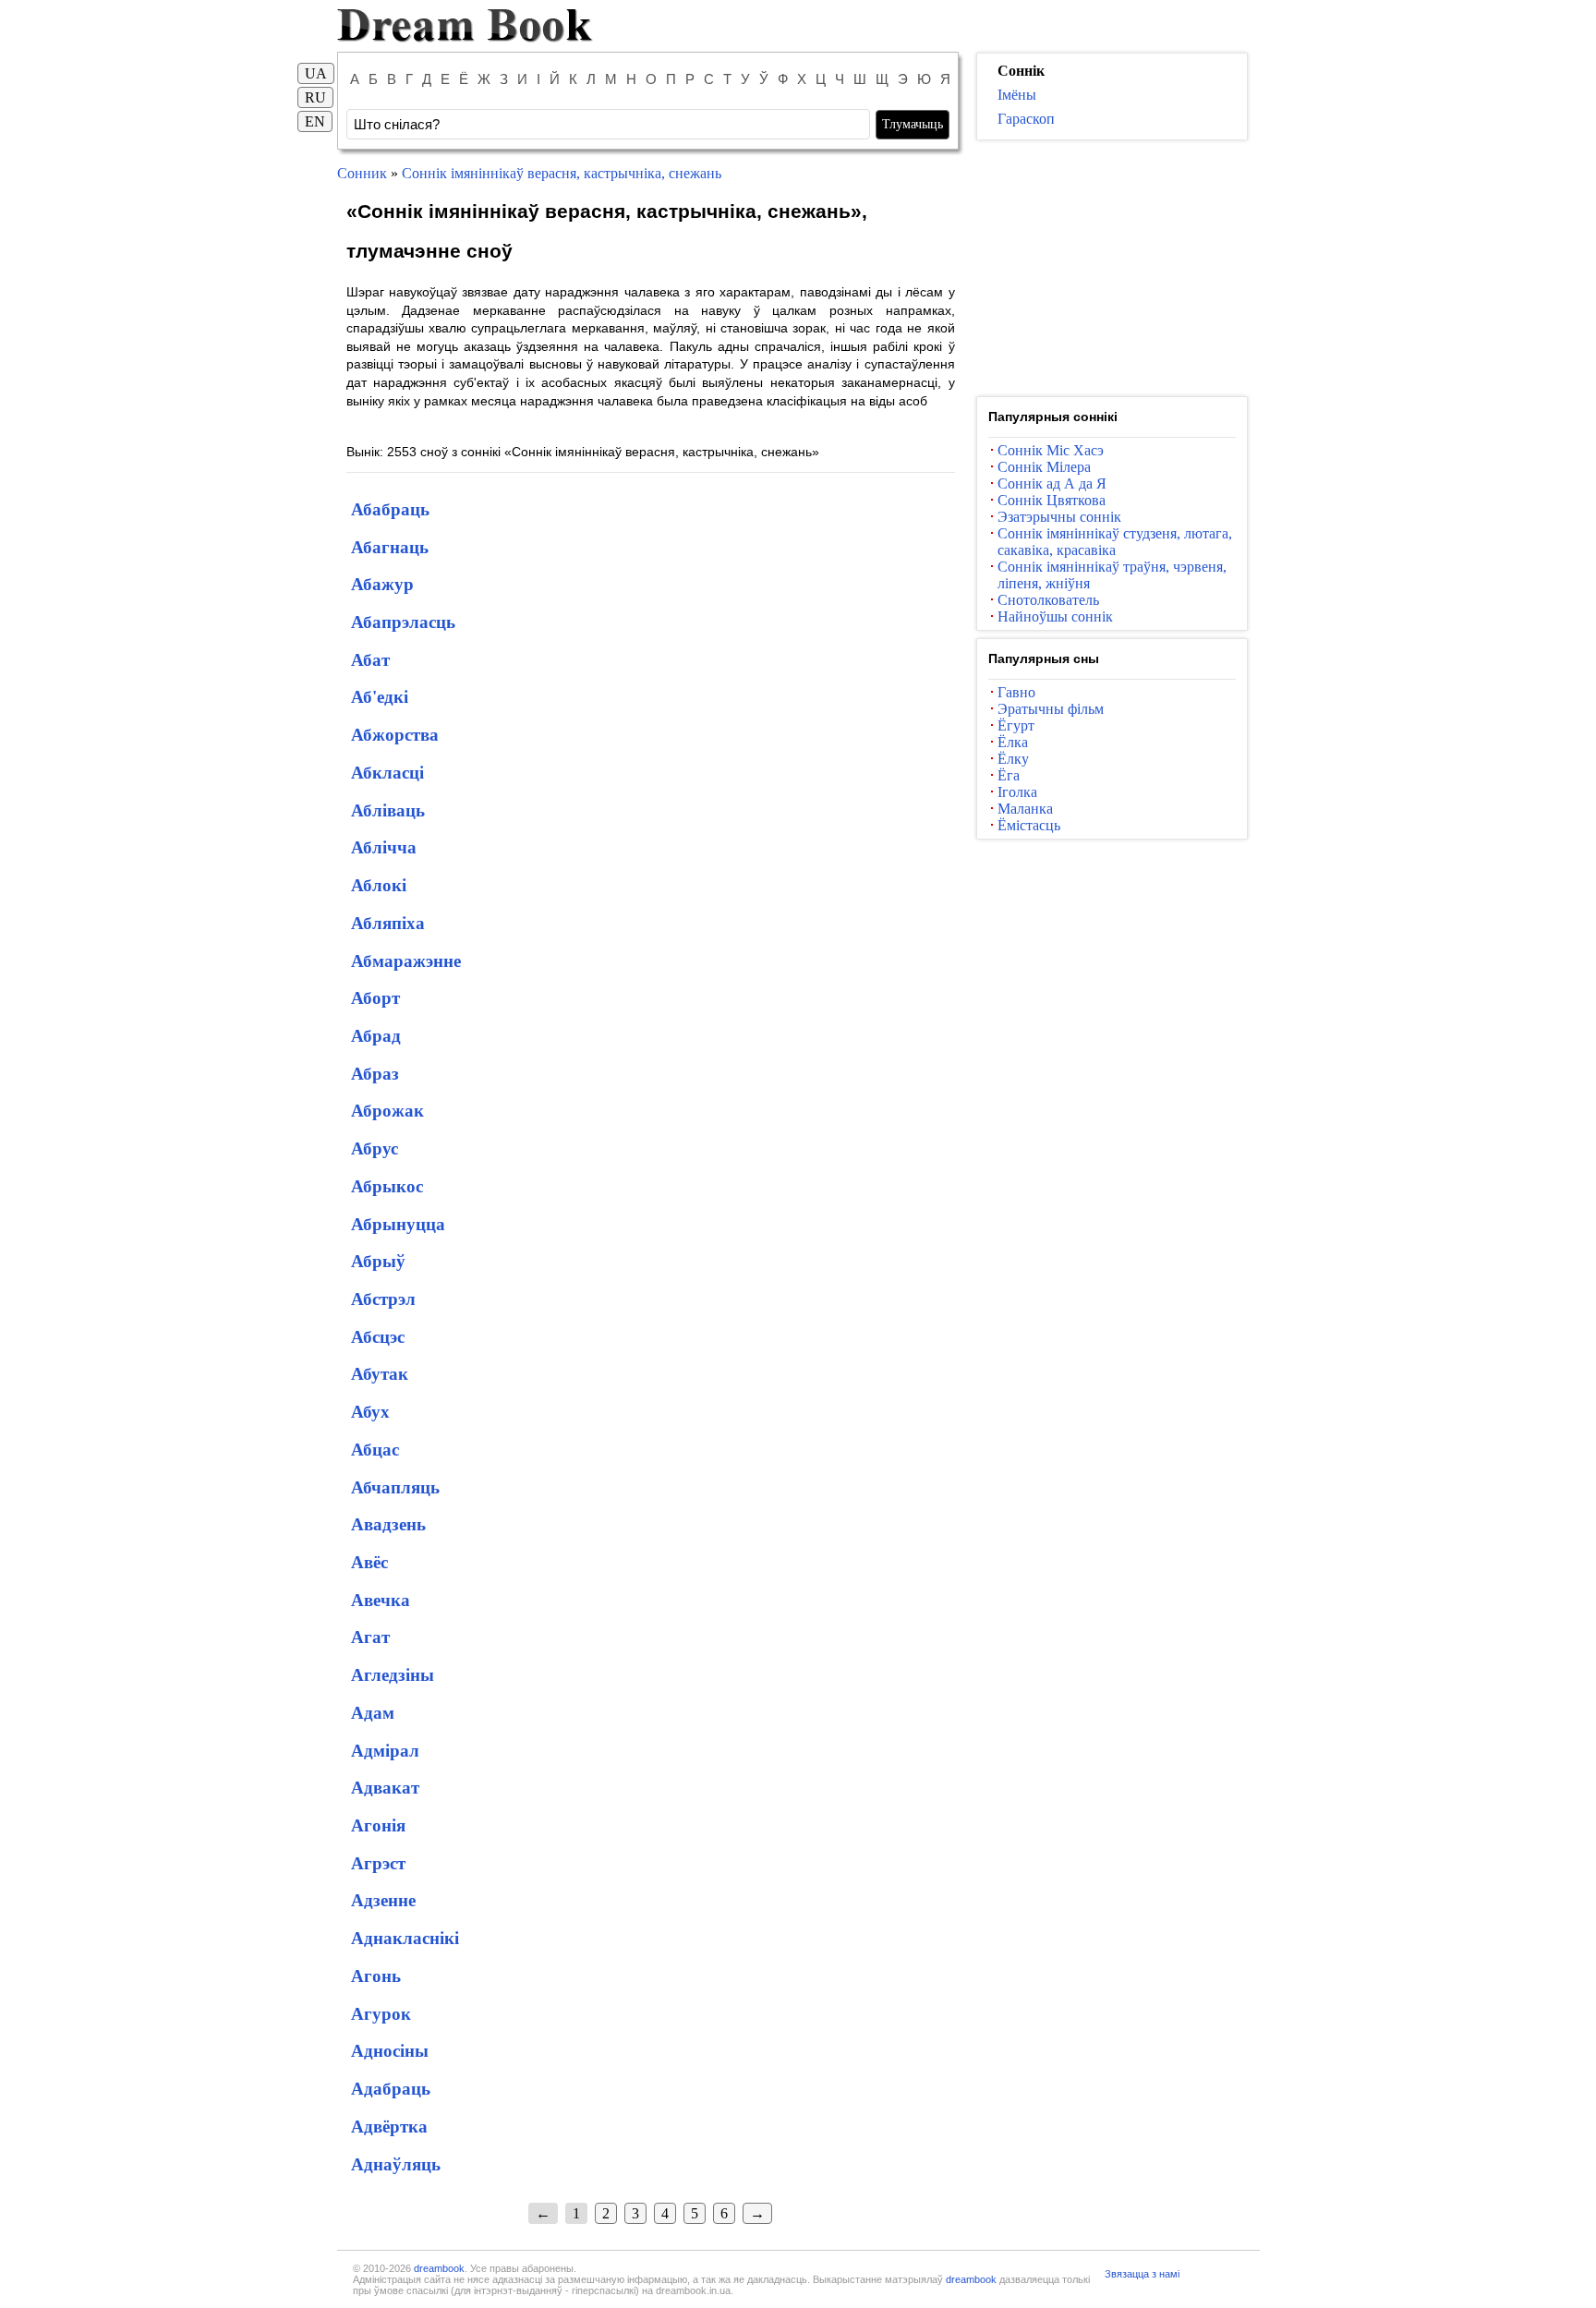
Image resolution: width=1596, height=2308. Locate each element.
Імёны (1017, 95)
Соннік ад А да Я (1052, 483)
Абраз (375, 1074)
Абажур (382, 584)
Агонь (376, 1976)
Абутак (380, 1374)
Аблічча (384, 847)
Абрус (375, 1148)
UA (316, 73)
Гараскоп (1026, 119)
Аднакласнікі (405, 1938)
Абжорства (395, 735)
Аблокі (379, 885)
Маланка (1025, 809)
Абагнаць (390, 547)
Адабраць (391, 2089)
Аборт (375, 998)
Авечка (381, 1600)
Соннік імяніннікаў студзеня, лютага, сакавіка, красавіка (1115, 542)
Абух (370, 1412)
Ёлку (1013, 759)
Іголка (1017, 792)
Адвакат (385, 1788)
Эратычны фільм (1051, 709)
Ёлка (1013, 742)
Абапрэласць (403, 622)
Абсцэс (378, 1337)
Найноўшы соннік (1055, 616)
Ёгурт (1016, 725)
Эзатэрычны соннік (1059, 517)
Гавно (1016, 692)
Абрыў (378, 1261)
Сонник (362, 173)
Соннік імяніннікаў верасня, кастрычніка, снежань (562, 173)
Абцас (375, 1450)
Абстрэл (383, 1299)
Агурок (381, 2014)
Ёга (1009, 775)
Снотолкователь (1048, 600)
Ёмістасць (1029, 825)
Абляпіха (388, 923)
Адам (373, 1713)
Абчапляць (395, 1487)
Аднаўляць (396, 2164)
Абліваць (388, 810)
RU (315, 97)
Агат (370, 1637)
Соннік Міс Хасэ (1051, 450)
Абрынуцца (398, 1224)
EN (315, 121)
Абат (370, 660)
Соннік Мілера (1044, 467)
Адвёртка (389, 2127)
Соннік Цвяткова (1052, 500)
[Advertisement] (1112, 269)
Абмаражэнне (406, 961)
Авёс (369, 1562)
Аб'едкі (380, 697)
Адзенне (383, 1900)
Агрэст (378, 1863)
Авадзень (388, 1524)
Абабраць (390, 509)
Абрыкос (387, 1186)
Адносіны (390, 2051)
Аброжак (387, 1111)
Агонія (378, 1825)
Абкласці (387, 773)
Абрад (376, 1036)
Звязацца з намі (1142, 2274)
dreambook (439, 2268)
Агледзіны (393, 1675)
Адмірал (385, 1751)
